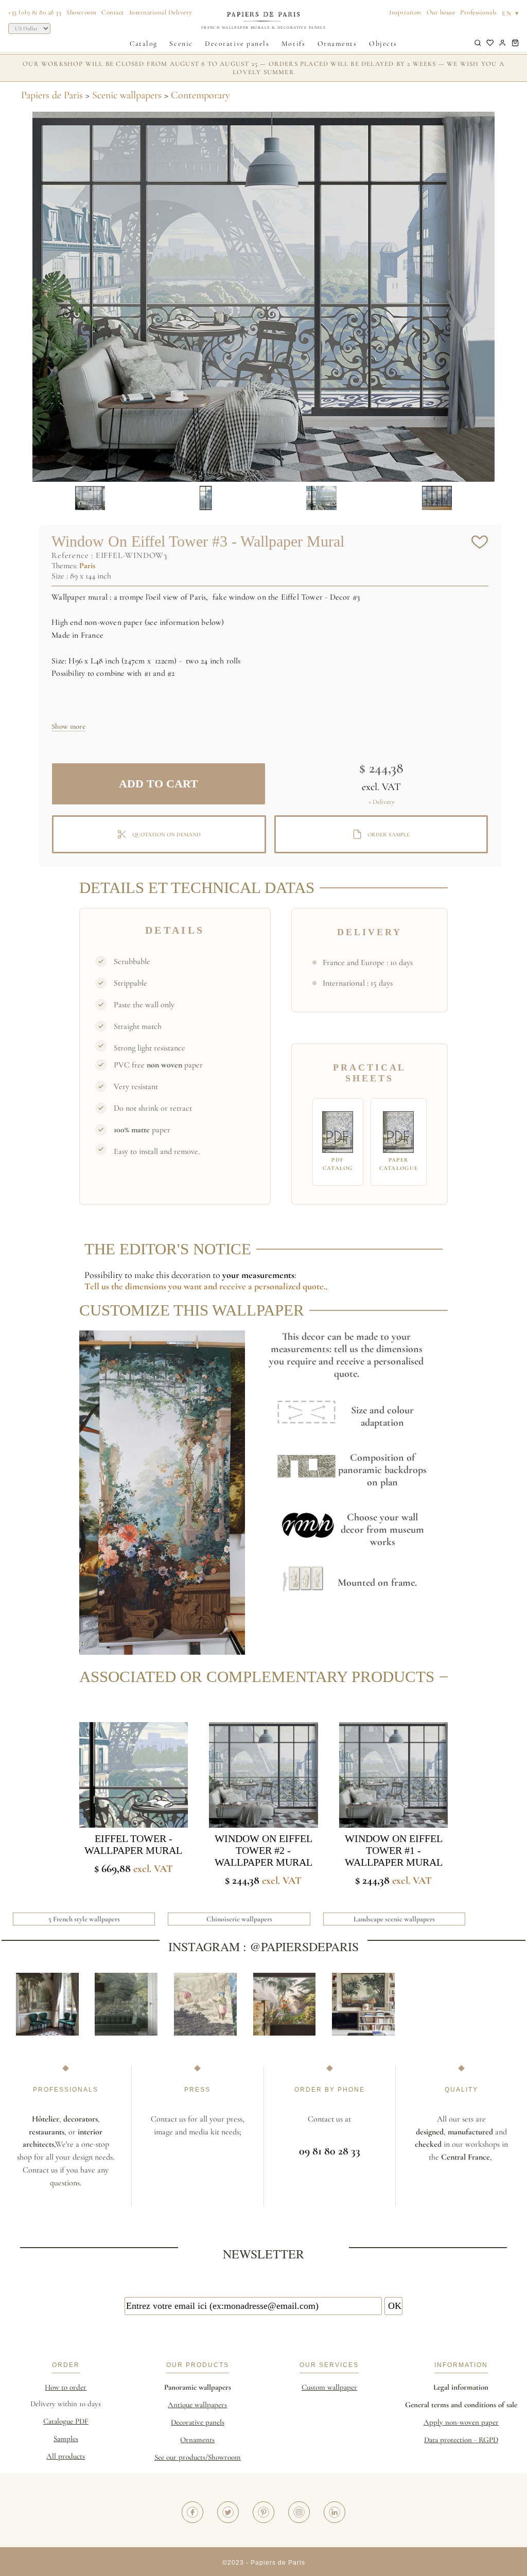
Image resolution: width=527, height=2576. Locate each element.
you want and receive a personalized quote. (247, 1286)
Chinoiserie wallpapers (239, 1919)
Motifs (293, 43)
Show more (68, 726)
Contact (113, 12)
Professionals (478, 12)
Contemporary (200, 95)
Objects (383, 43)
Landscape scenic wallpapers (394, 1919)
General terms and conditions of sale (461, 2405)
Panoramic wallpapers (198, 2387)
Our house (441, 12)
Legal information (461, 2387)
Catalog (144, 43)
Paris (87, 566)
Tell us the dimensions (126, 1286)
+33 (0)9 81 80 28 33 (35, 12)
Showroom (81, 12)
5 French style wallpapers (84, 1919)
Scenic (181, 43)
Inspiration (405, 12)
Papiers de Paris (52, 95)
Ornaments (337, 43)
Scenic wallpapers (127, 95)
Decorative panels (237, 43)
